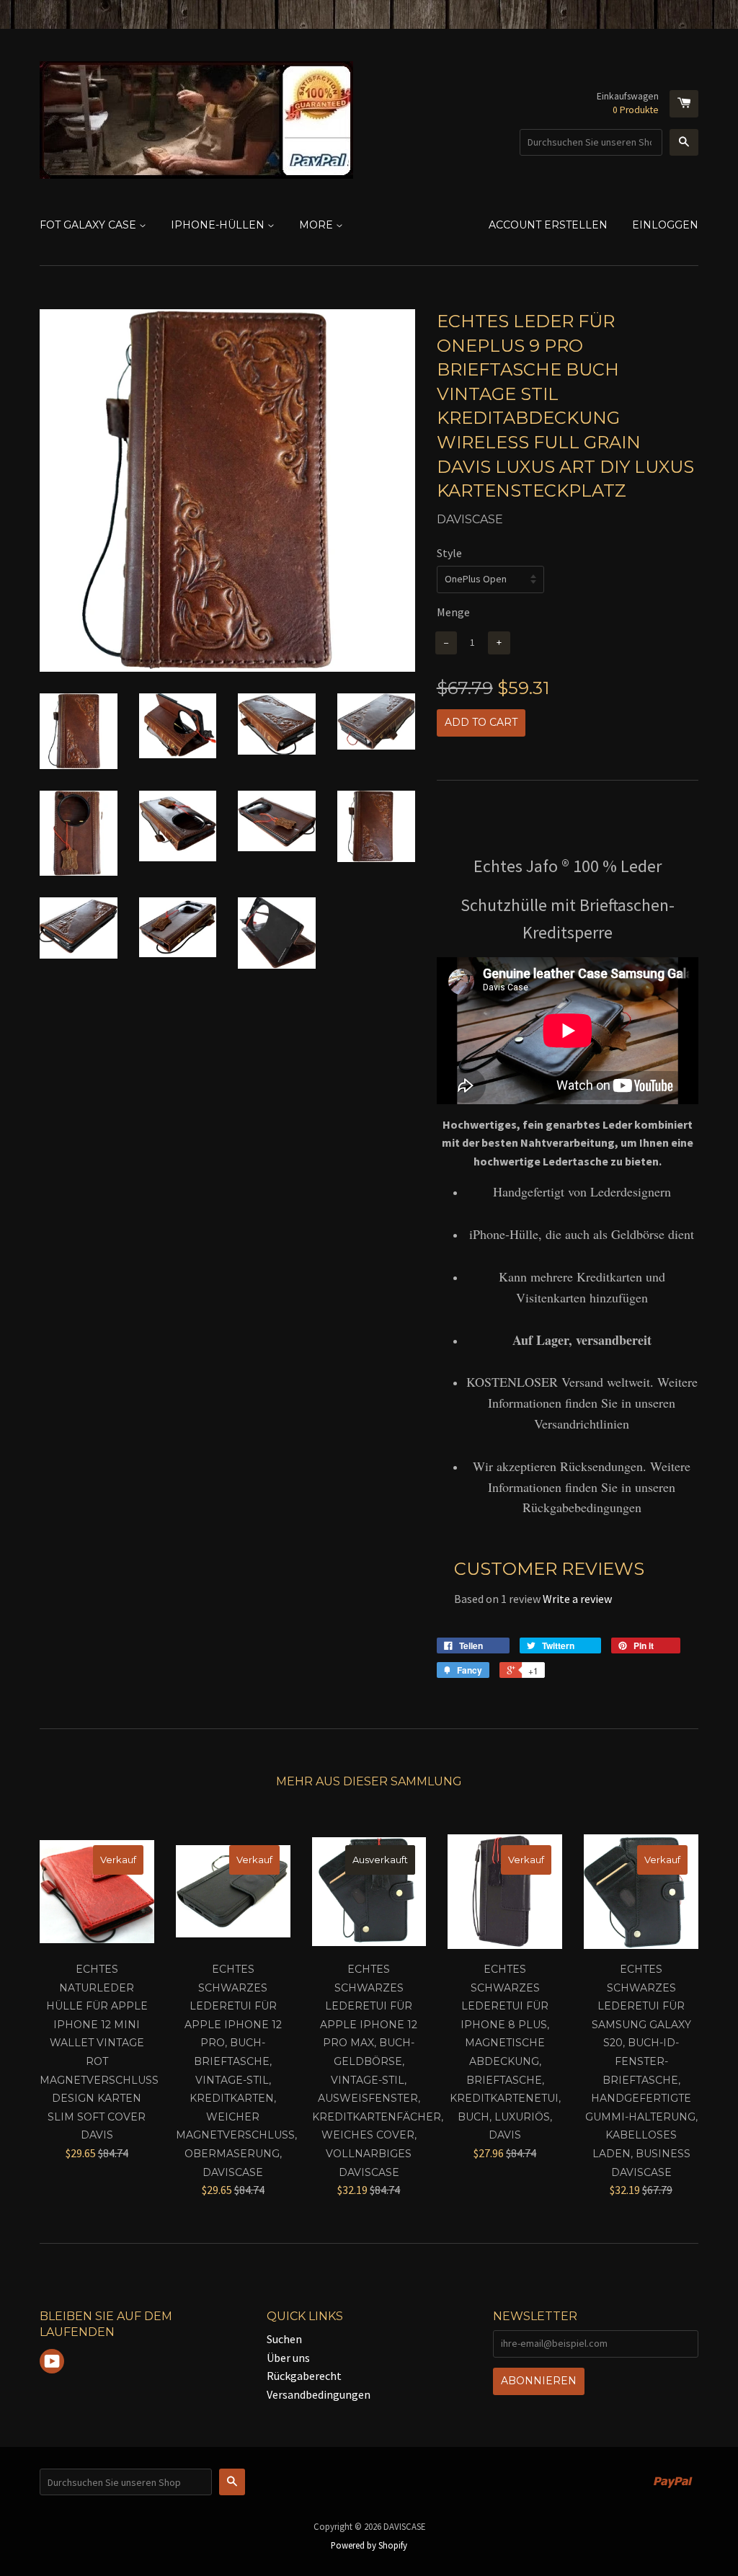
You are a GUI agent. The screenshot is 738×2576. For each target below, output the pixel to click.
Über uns (288, 2358)
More (317, 225)
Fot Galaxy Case (89, 225)
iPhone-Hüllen (219, 225)
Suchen (284, 2339)
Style (449, 553)
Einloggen (665, 225)
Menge (453, 612)
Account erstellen (548, 225)
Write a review (577, 1599)
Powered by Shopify (369, 2545)
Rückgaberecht (304, 2376)
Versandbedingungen (319, 2394)
